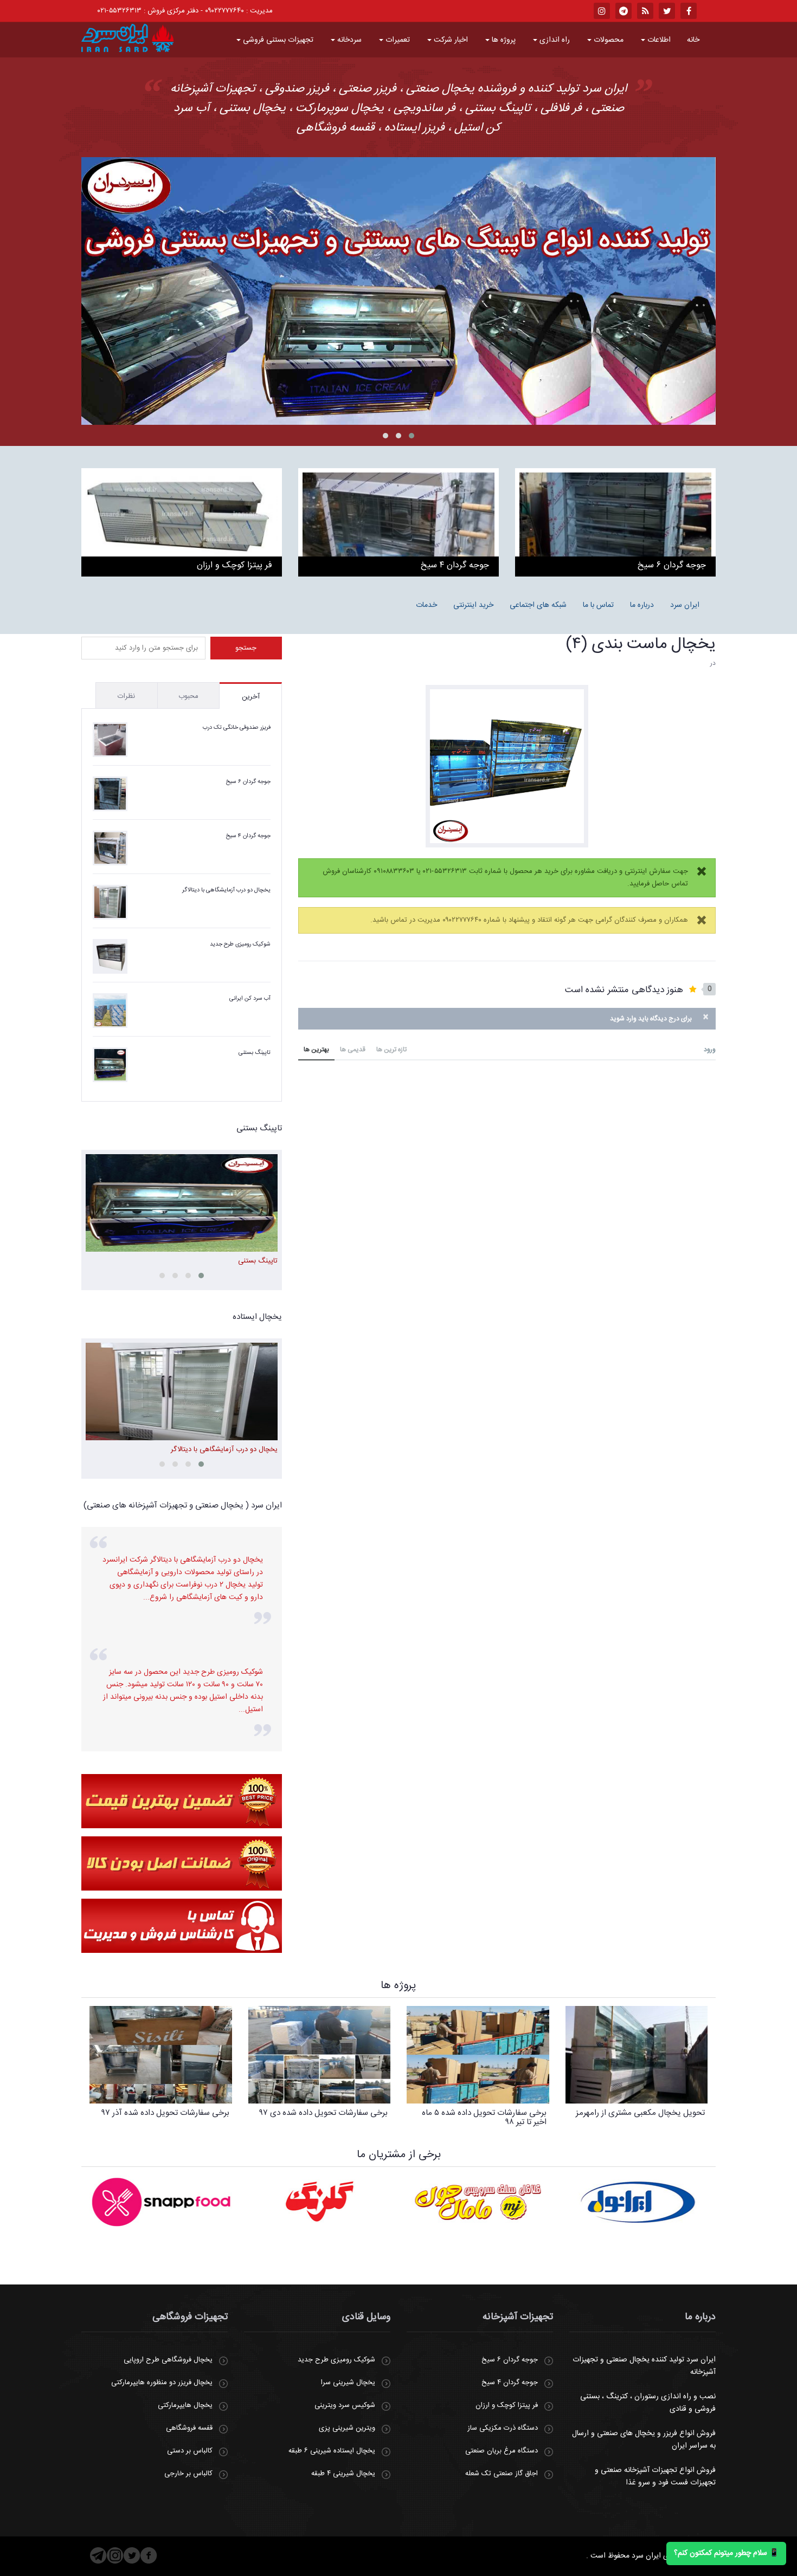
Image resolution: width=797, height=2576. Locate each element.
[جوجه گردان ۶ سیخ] (615, 522)
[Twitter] (132, 2555)
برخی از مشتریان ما (399, 2155)
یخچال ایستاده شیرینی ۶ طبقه (332, 2451)
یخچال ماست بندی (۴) (641, 645)
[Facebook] (149, 2555)
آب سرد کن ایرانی (250, 999)
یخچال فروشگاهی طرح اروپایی (168, 2360)
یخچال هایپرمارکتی (185, 2405)
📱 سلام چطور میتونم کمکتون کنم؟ (726, 2553)
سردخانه (348, 40)
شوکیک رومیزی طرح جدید (240, 944)
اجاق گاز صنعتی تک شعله (502, 2474)
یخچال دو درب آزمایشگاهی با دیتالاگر (226, 890)
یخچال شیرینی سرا (348, 2383)
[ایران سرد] (127, 38)
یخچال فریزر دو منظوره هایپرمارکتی (162, 2383)
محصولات (608, 40)
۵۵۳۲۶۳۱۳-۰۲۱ (120, 11)
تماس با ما (598, 605)
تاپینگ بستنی (255, 1053)
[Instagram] (115, 2555)
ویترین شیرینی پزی (347, 2428)
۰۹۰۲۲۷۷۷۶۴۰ (224, 11)
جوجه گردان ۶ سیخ (248, 782)
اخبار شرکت (450, 40)
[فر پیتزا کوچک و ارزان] (182, 522)
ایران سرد (685, 605)
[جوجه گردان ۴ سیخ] (398, 522)
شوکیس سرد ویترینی (345, 2405)
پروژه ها (503, 40)
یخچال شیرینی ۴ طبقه (343, 2474)
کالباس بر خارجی (188, 2474)
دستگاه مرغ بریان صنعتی (502, 2451)
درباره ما (642, 605)
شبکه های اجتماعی (538, 605)
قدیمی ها (353, 1050)
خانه (693, 40)
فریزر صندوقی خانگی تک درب (237, 728)
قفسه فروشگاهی (189, 2428)
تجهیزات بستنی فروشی (277, 40)
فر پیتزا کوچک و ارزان (507, 2405)
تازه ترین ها (391, 1050)
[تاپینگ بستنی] (398, 291)
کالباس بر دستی (190, 2451)
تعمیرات (397, 40)
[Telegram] (98, 2555)
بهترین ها (316, 1050)
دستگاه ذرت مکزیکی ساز (503, 2428)
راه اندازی (554, 40)
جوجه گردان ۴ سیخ (248, 836)
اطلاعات (658, 40)
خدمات (426, 605)
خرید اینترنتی (473, 605)
